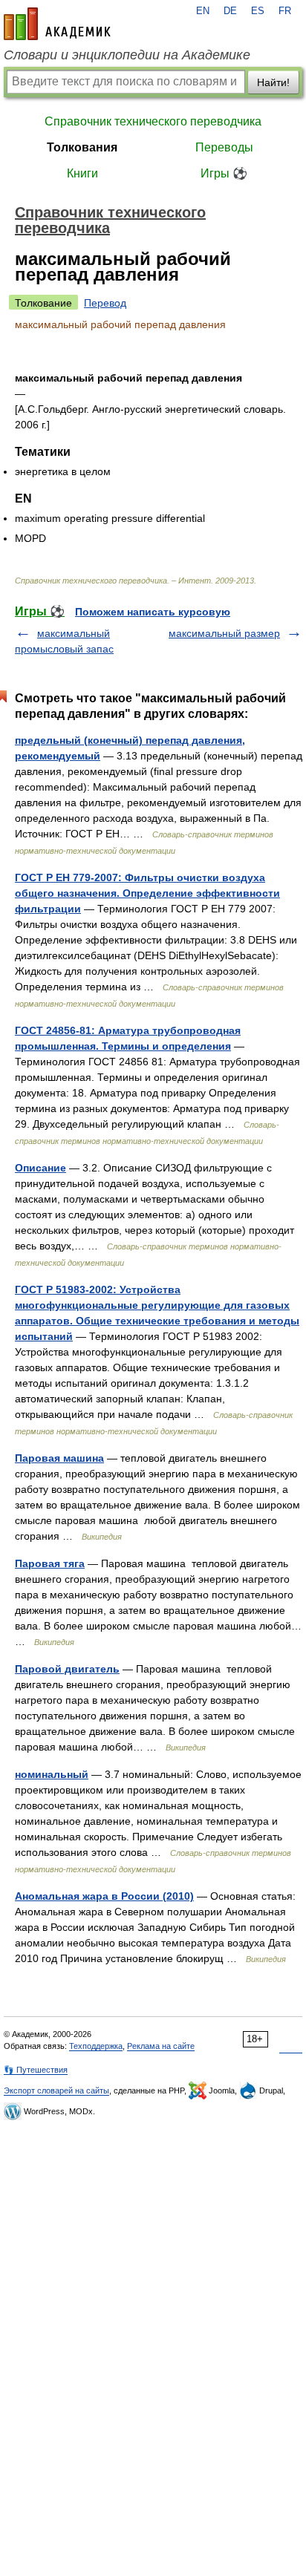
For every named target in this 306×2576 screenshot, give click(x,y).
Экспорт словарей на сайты (56, 2090)
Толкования (82, 147)
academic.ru (57, 24)
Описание (40, 1168)
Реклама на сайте (161, 2046)
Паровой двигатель (67, 1669)
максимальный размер (224, 633)
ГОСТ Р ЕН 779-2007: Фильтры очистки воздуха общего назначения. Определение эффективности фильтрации (147, 893)
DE (230, 11)
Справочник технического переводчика (153, 121)
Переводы (224, 147)
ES (258, 11)
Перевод (105, 303)
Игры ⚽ (224, 173)
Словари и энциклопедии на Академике (127, 55)
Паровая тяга (50, 1563)
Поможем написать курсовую (153, 612)
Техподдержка (96, 2046)
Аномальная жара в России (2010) (104, 1896)
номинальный (52, 1774)
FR (285, 11)
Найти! (273, 82)
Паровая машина (59, 1458)
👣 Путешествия (36, 2070)
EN (203, 11)
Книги (82, 173)
